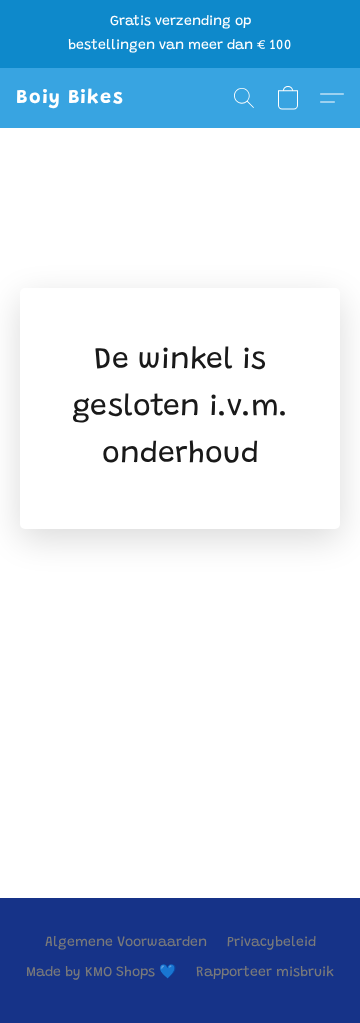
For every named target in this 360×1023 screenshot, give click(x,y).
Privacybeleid (271, 943)
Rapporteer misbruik (265, 973)
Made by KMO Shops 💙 (101, 973)
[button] (70, 98)
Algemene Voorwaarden (126, 943)
